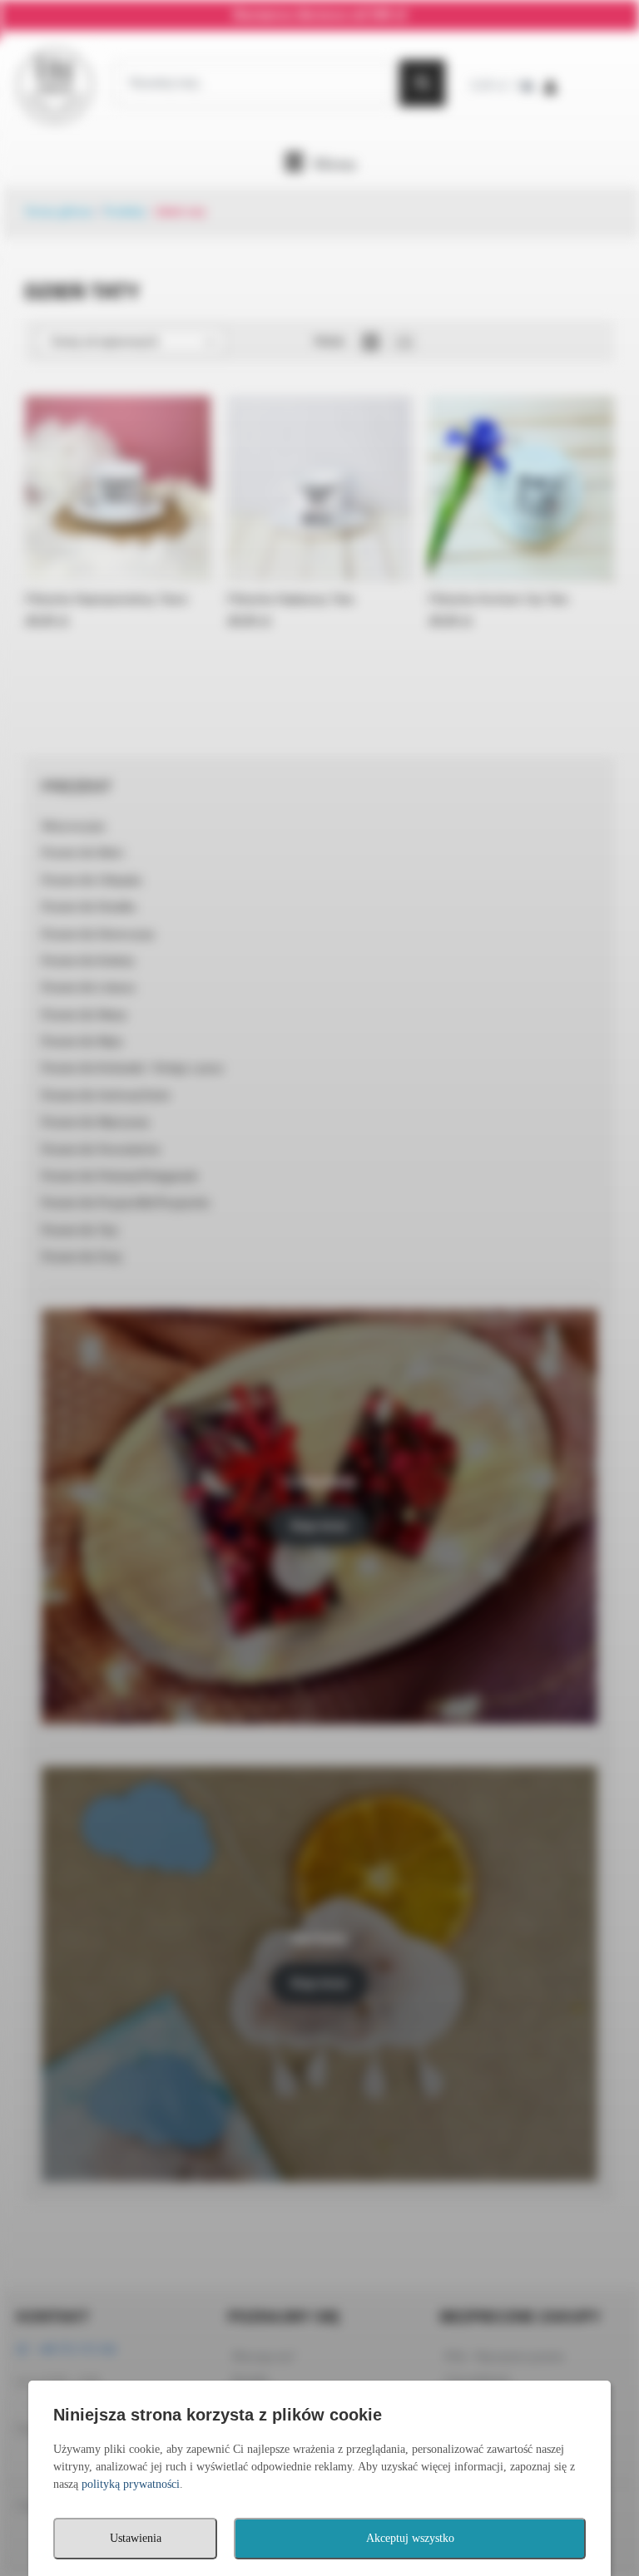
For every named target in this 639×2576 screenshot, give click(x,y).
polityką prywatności (131, 2484)
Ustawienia (136, 2538)
